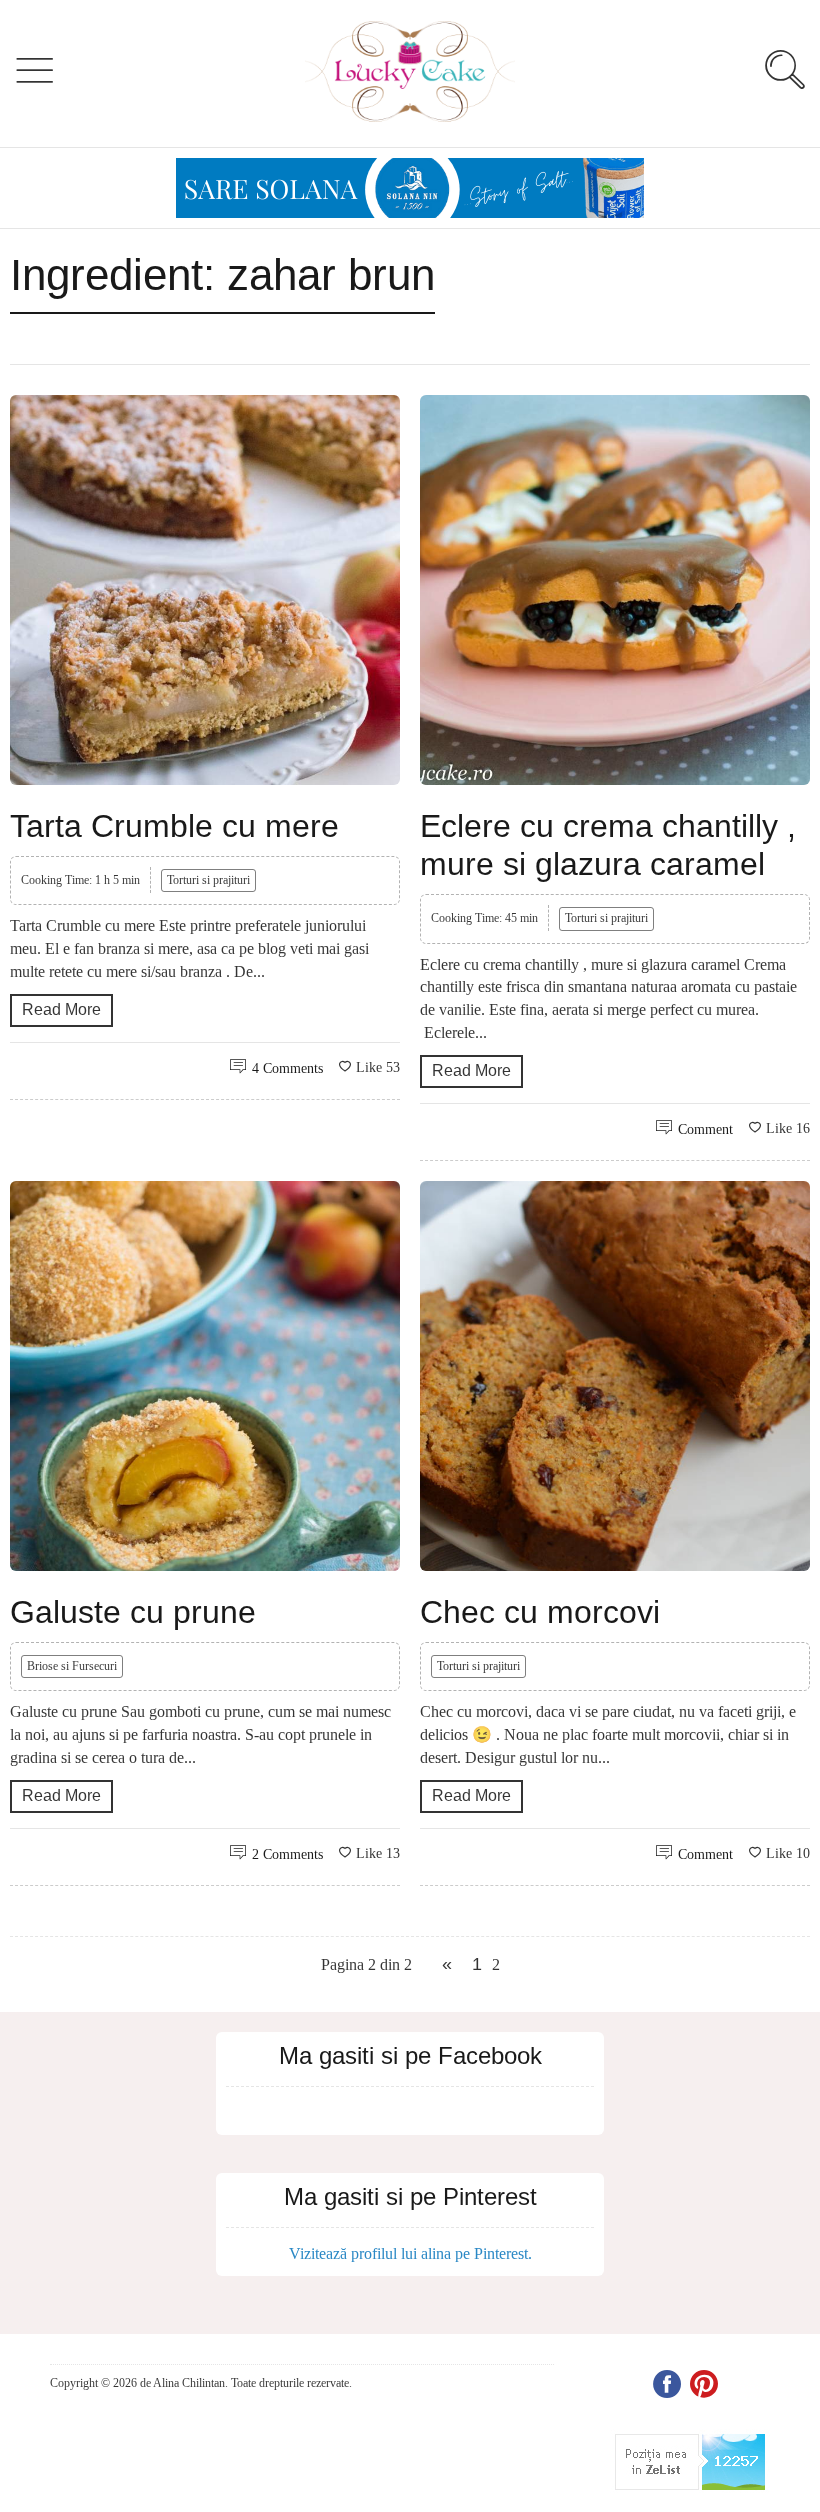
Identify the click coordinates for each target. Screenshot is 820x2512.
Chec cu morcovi (540, 1612)
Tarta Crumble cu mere (174, 826)
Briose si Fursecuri (72, 1666)
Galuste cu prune (133, 1612)
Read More (61, 1009)
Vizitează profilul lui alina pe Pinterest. (410, 2253)
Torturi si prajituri (208, 880)
